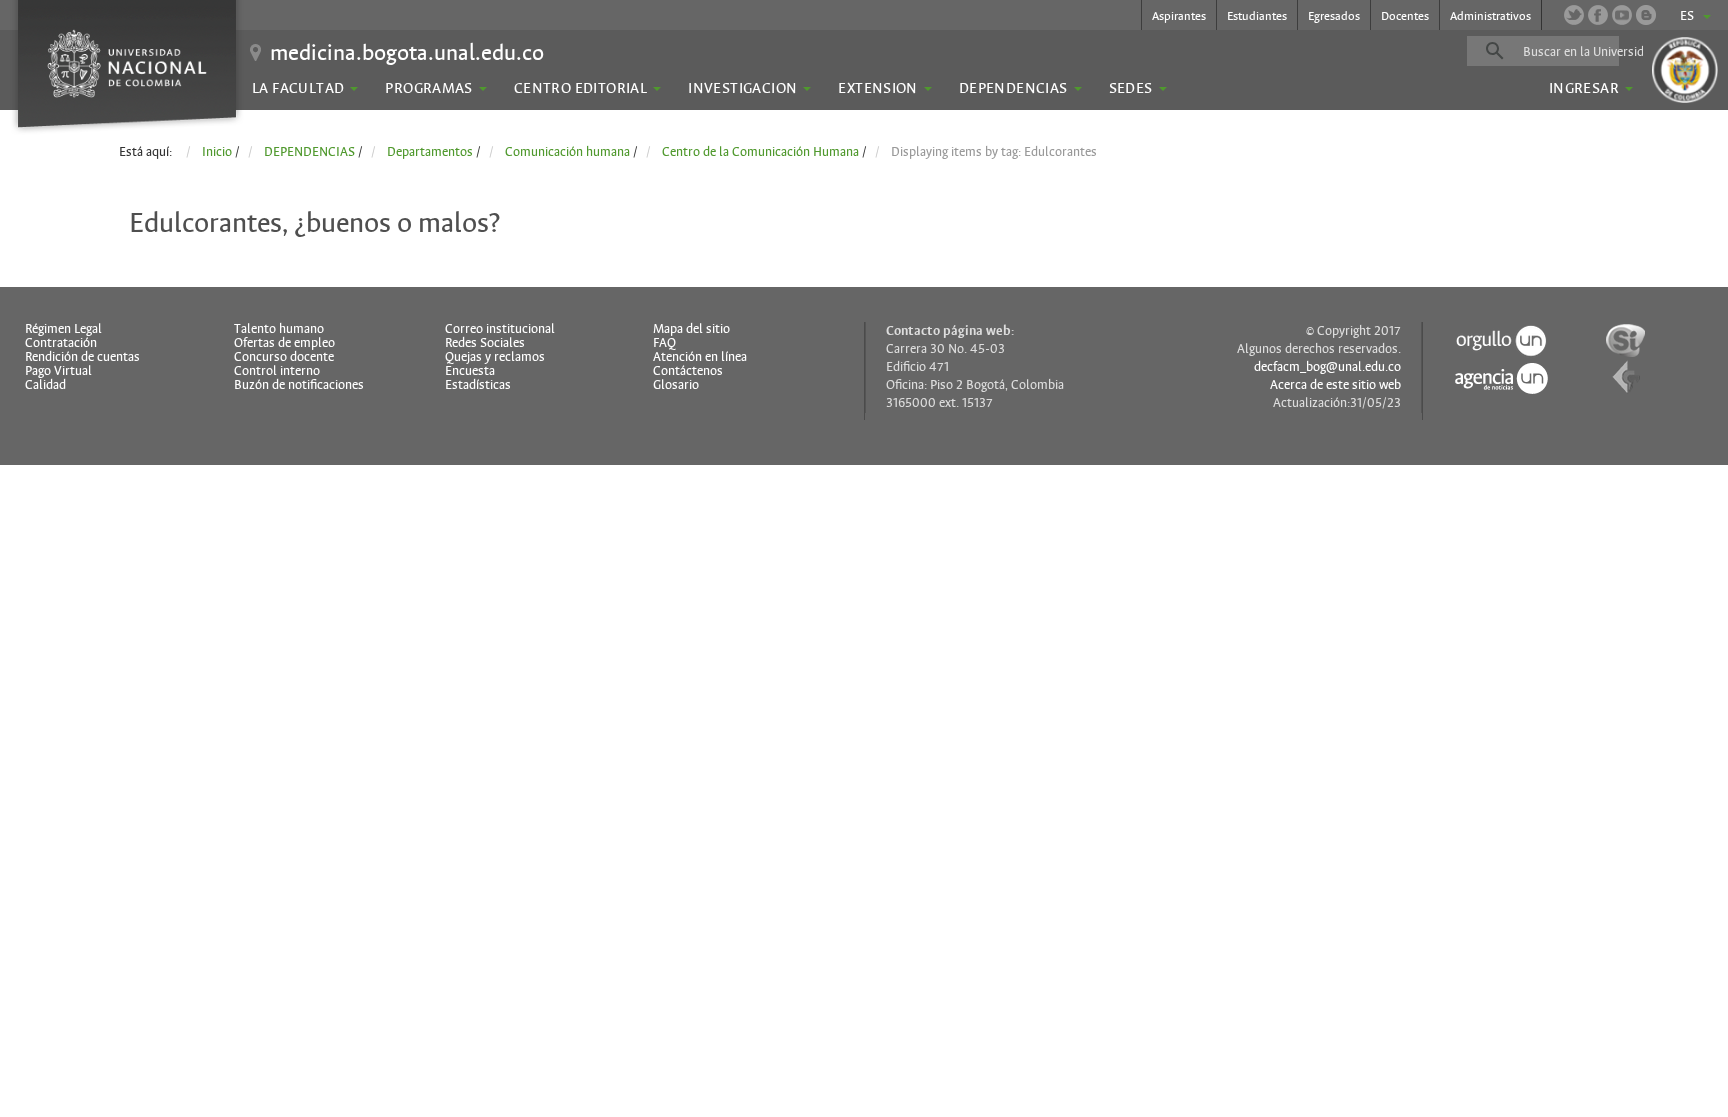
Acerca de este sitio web (1335, 385)
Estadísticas (478, 385)
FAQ (664, 343)
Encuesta (470, 371)
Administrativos (1490, 16)
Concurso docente (284, 357)
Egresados (1334, 16)
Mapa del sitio (691, 329)
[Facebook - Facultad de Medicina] (1598, 15)
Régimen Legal (63, 329)
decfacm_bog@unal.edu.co (1327, 367)
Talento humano (279, 329)
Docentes (1405, 16)
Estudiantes (1257, 16)
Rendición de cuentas (82, 357)
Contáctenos (688, 371)
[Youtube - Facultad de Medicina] (1622, 15)
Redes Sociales (485, 343)
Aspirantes (1179, 16)
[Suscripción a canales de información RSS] (1646, 15)
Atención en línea (700, 357)
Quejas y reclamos (495, 357)
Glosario (676, 385)
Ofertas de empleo (284, 343)
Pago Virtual (58, 371)
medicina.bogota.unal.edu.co (407, 52)
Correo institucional (500, 329)
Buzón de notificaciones (299, 385)
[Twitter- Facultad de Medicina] (1574, 15)
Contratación (61, 343)
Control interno (277, 371)
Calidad (45, 385)
